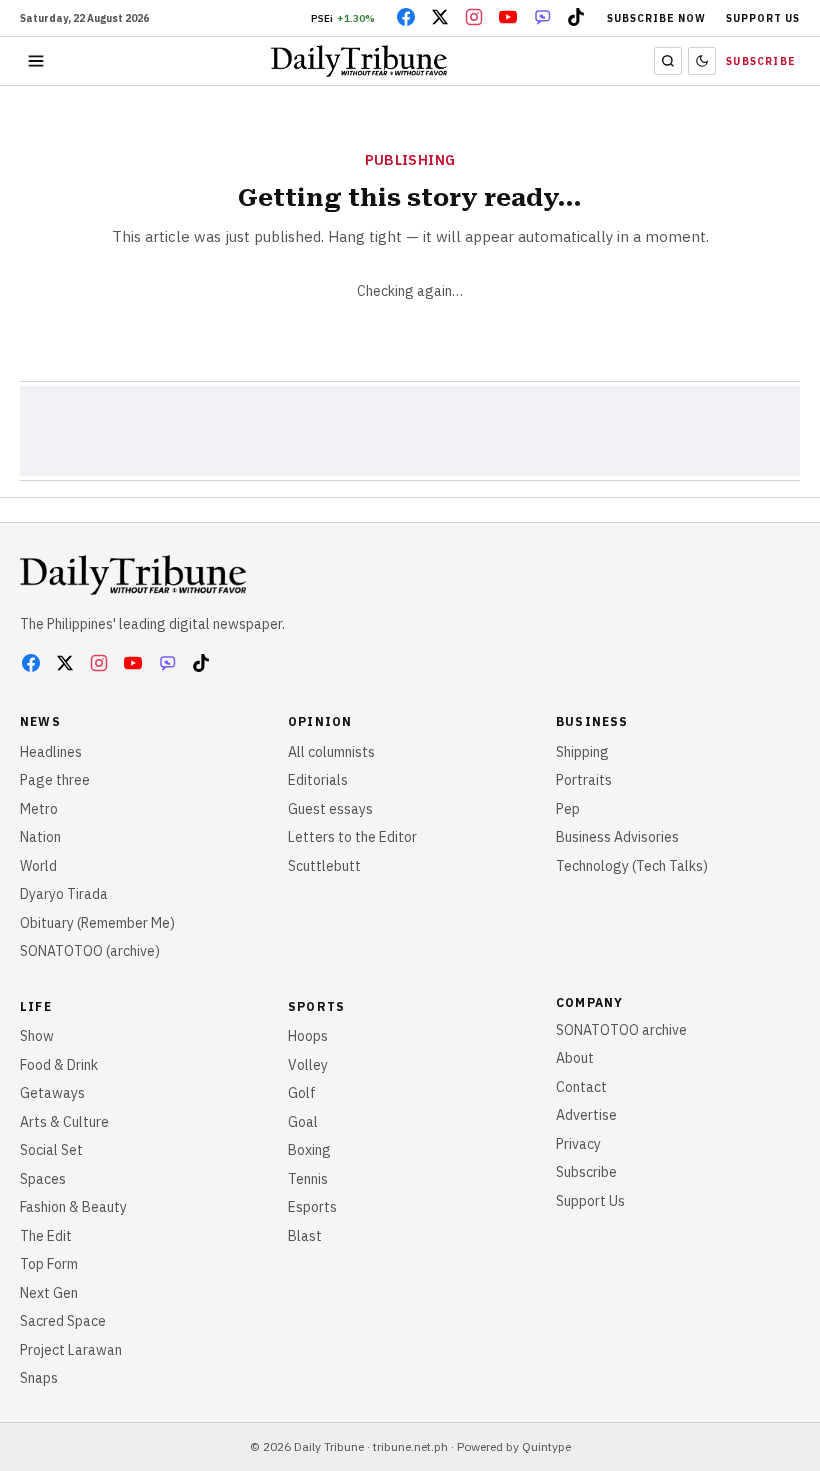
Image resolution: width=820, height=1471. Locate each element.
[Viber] (542, 17)
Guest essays (330, 809)
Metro (39, 809)
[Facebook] (406, 17)
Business (592, 721)
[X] (440, 17)
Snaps (39, 1378)
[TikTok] (576, 17)
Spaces (43, 1179)
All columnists (331, 752)
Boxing (309, 1150)
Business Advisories (617, 837)
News (40, 721)
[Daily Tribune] (133, 575)
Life (36, 1006)
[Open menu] (36, 61)
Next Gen (49, 1293)
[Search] (668, 61)
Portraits (584, 780)
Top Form (49, 1264)
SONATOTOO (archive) (90, 951)
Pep (568, 809)
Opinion (320, 721)
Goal (303, 1122)
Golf (302, 1093)
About (575, 1058)
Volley (308, 1065)
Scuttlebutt (324, 866)
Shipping (582, 752)
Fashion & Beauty (73, 1207)
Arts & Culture (64, 1122)
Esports (312, 1207)
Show (37, 1036)
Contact (581, 1087)
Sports (316, 1006)
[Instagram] (474, 17)
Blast (305, 1236)
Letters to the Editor (352, 837)
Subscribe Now (656, 18)
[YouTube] (508, 17)
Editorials (318, 780)
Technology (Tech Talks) (632, 866)
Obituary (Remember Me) (97, 923)
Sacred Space (63, 1321)
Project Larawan (71, 1350)
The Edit (46, 1236)
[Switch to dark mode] (702, 61)
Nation (40, 837)
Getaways (52, 1093)
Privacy (578, 1144)
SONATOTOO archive (621, 1030)
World (38, 866)
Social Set (51, 1150)
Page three (55, 780)
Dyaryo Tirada (64, 894)
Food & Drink (59, 1065)
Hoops (308, 1036)
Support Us (763, 18)
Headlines (51, 752)
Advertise (586, 1115)
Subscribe (761, 61)
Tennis (308, 1179)
